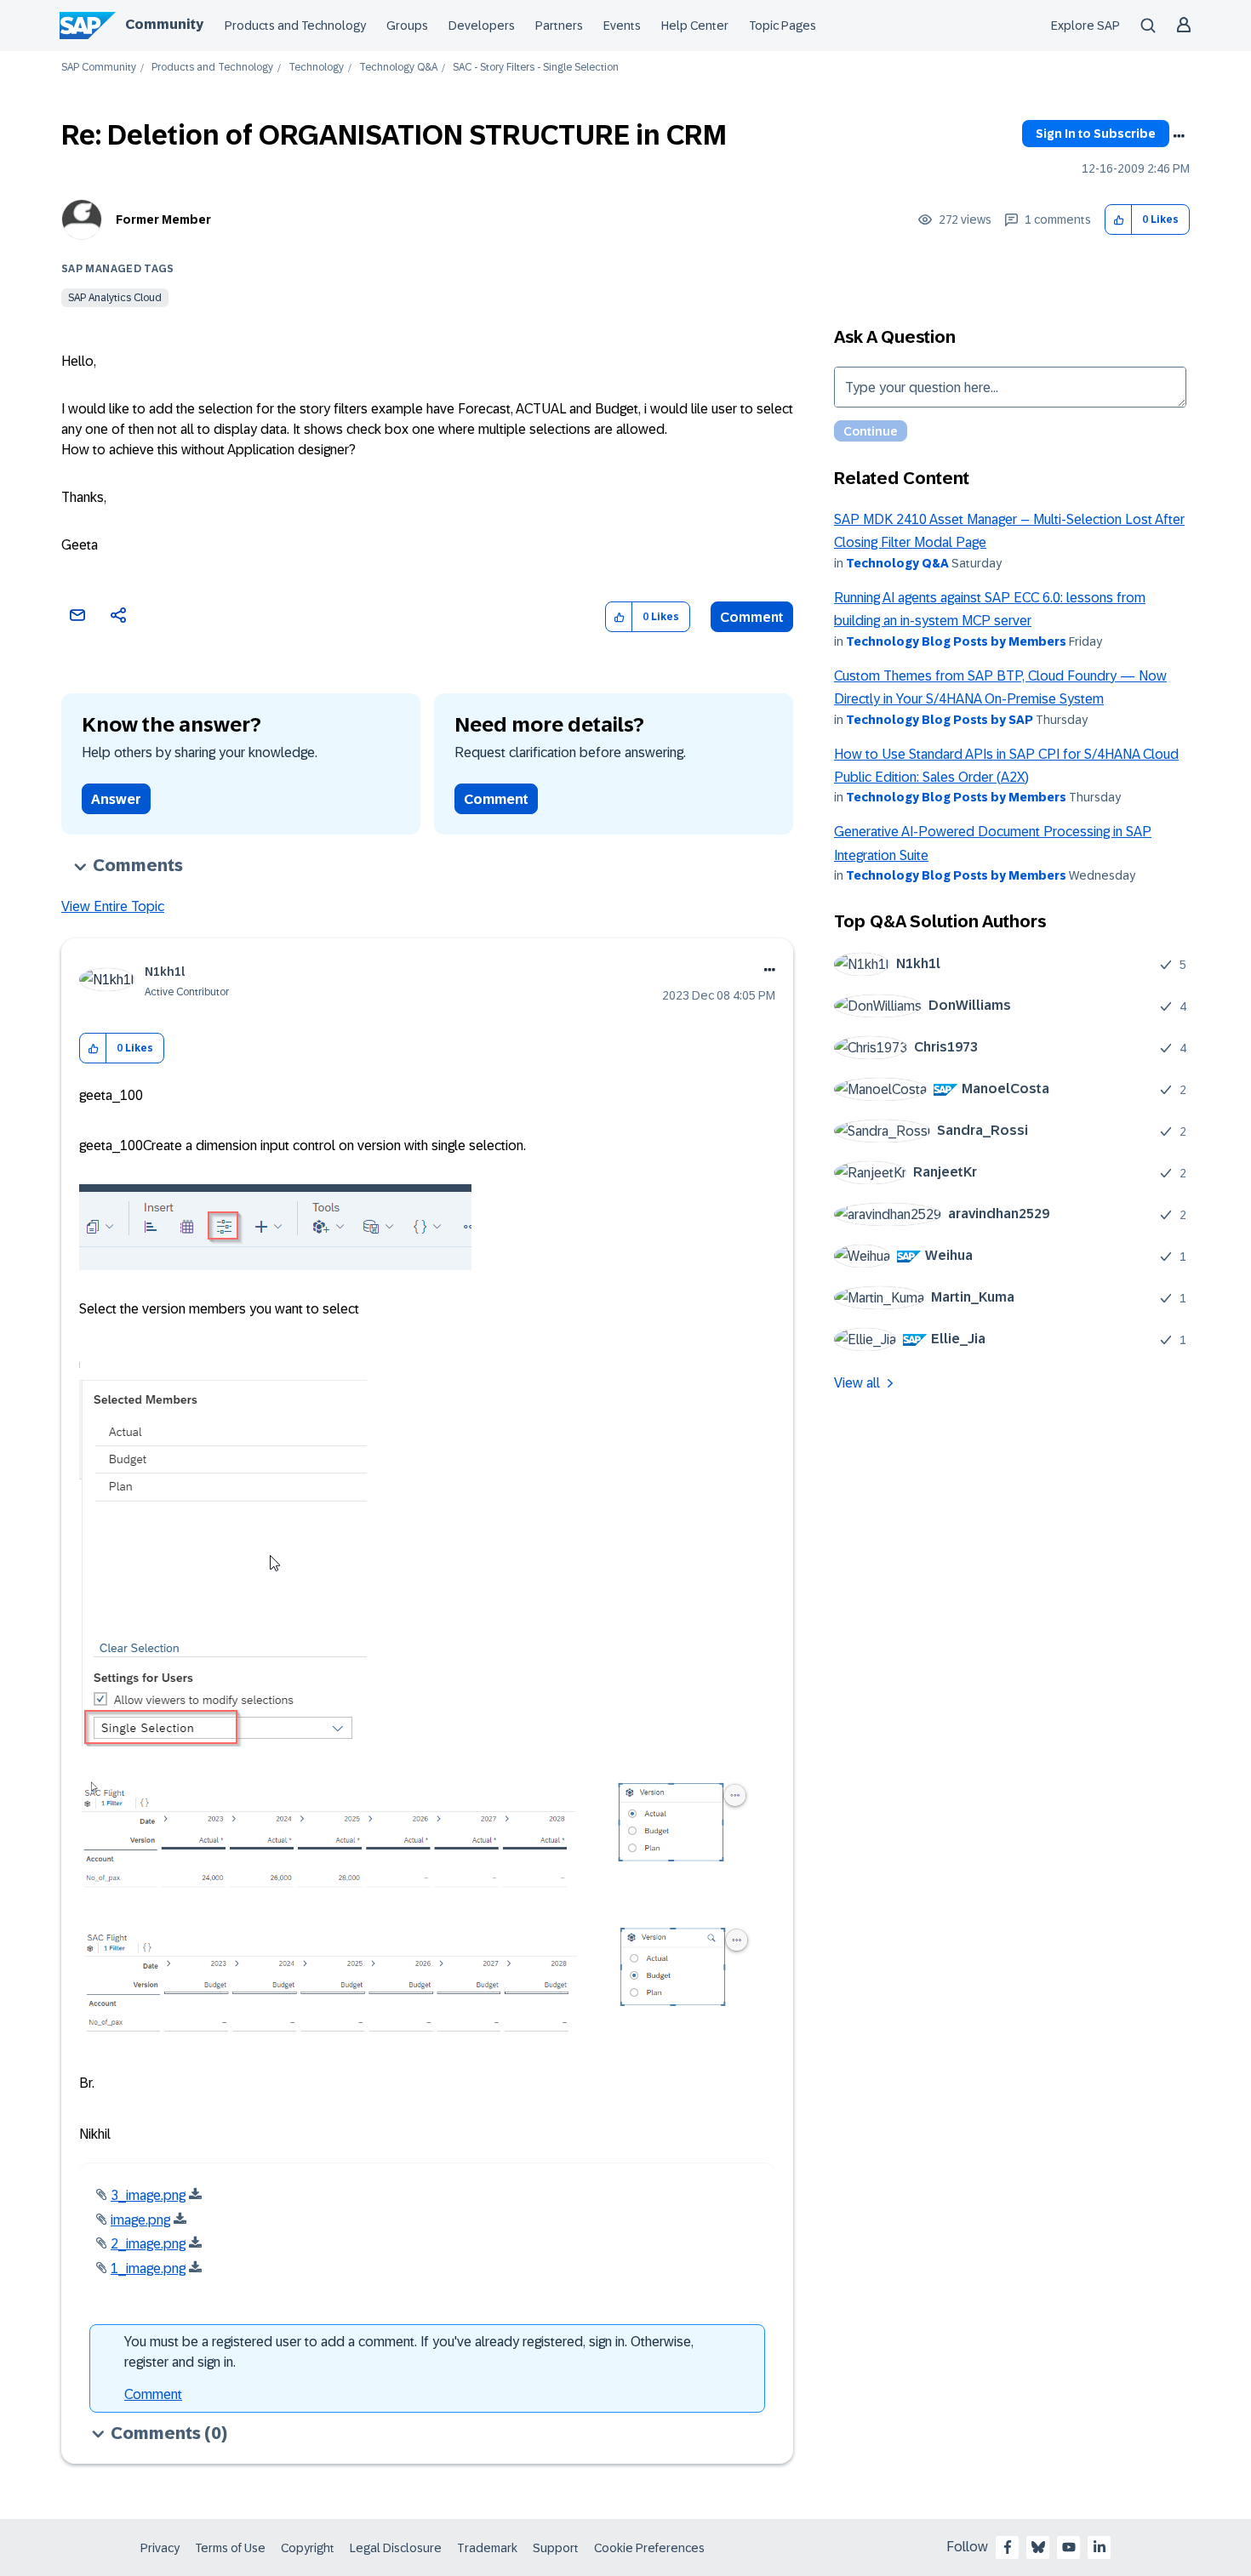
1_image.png (148, 2268)
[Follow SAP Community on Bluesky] (1038, 2547)
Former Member (163, 219)
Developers (482, 26)
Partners (559, 26)
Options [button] (1179, 136)
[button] (1119, 220)
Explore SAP (1085, 26)
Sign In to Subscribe (1096, 134)
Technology (316, 68)
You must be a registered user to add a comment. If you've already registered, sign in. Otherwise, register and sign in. (409, 2352)
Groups (407, 26)
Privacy (160, 2548)
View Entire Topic (113, 906)
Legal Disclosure (396, 2548)
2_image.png (148, 2244)
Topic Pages (783, 26)
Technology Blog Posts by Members (956, 641)
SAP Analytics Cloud (115, 298)
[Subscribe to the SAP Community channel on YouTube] (1069, 2547)
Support (556, 2548)
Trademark (487, 2548)
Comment (752, 617)
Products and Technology (295, 26)
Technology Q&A (398, 68)
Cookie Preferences (649, 2548)
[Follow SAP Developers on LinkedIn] (1100, 2547)
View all (857, 1383)
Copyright (308, 2548)
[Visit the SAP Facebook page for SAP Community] (1008, 2547)
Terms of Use (230, 2548)
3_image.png (148, 2195)
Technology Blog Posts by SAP (940, 720)
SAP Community (99, 68)
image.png (140, 2220)
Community (164, 24)
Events (622, 26)
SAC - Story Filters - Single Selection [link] (536, 68)
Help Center (695, 26)
